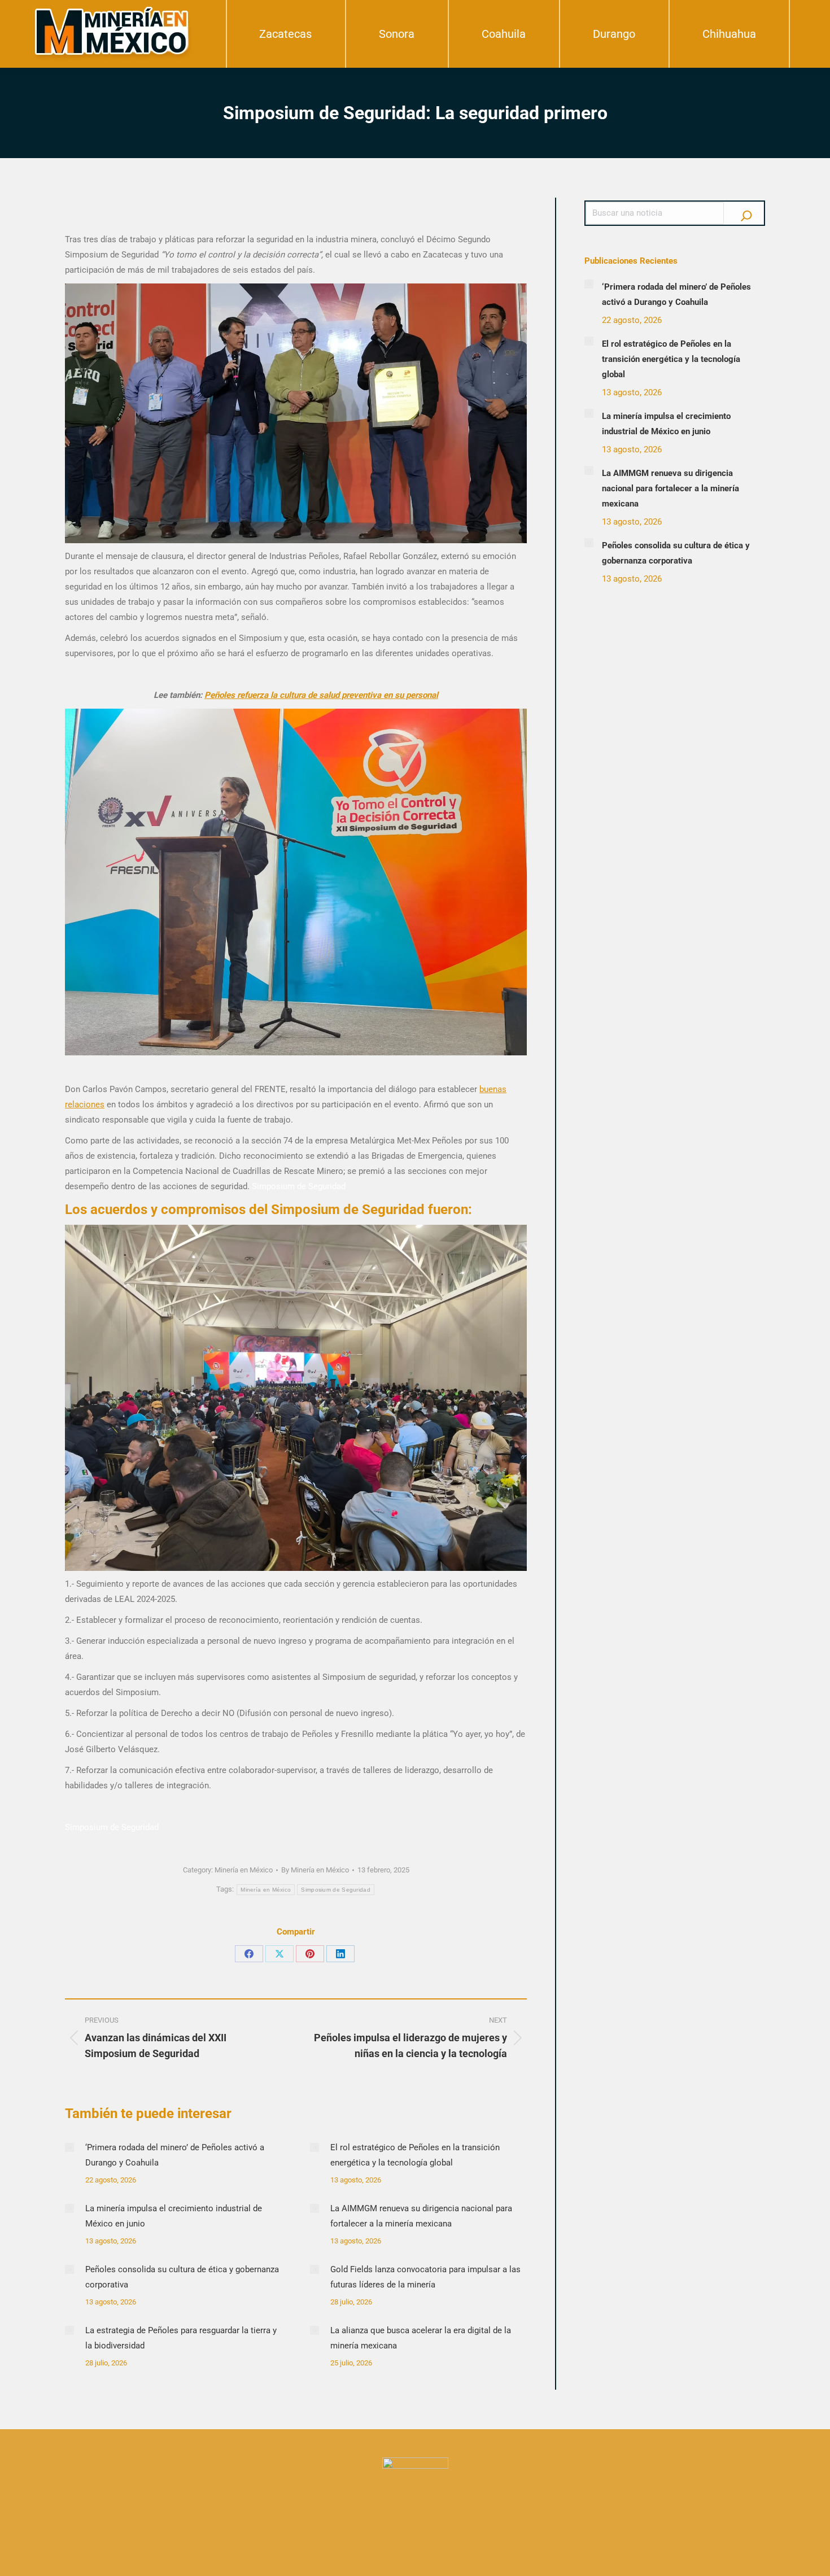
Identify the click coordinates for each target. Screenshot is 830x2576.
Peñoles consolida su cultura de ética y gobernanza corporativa (182, 2277)
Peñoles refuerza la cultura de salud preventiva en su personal (321, 695)
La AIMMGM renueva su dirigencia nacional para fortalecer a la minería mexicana (421, 2216)
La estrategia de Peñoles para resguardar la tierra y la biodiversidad (181, 2338)
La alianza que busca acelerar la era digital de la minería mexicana (421, 2338)
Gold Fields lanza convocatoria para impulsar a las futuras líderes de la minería (425, 2277)
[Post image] (69, 2147)
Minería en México (244, 1870)
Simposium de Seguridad (336, 1890)
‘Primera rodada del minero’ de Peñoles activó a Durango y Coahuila (175, 2155)
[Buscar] (746, 213)
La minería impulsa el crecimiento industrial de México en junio (174, 2216)
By (315, 1870)
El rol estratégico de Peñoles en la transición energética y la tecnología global (415, 2155)
